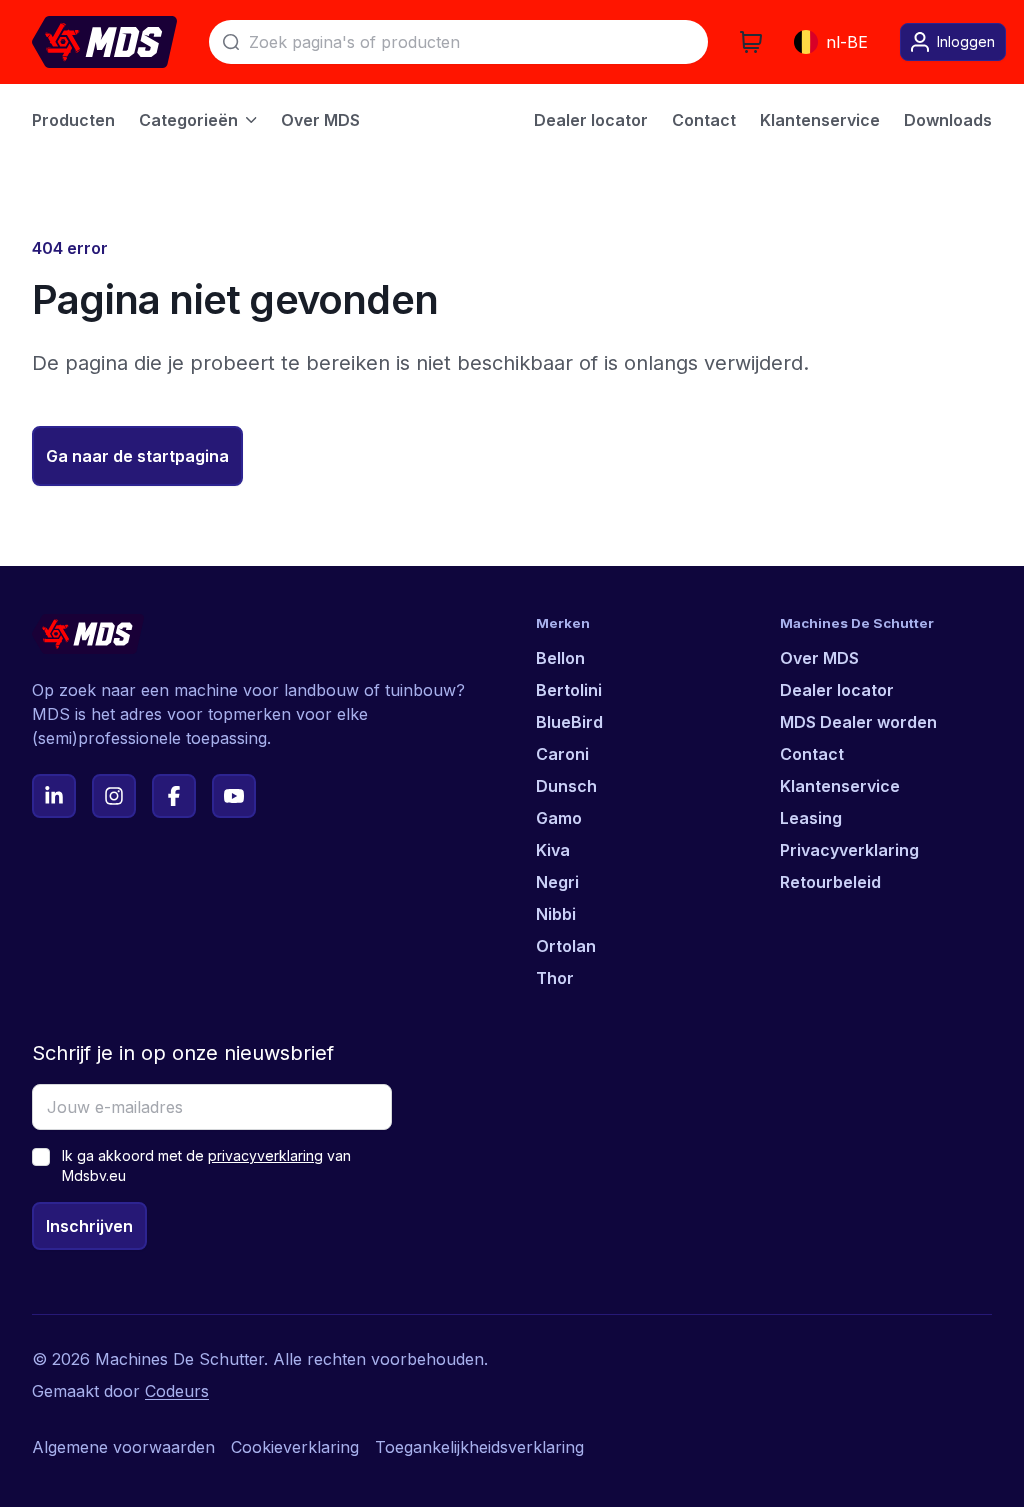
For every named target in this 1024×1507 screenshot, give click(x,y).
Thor (555, 978)
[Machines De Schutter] (104, 42)
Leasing (811, 818)
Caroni (562, 754)
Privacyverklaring (849, 850)
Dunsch (566, 786)
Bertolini (569, 690)
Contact (812, 754)
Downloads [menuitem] (948, 120)
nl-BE (847, 42)
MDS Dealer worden (858, 722)
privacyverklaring (265, 1155)
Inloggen (966, 41)
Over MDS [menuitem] (320, 120)
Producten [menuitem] (73, 120)
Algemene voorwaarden (123, 1447)
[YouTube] (234, 796)
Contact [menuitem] (704, 120)
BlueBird (569, 722)
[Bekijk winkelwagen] (751, 42)
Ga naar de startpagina (137, 456)
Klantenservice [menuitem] (820, 120)
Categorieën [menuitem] (188, 120)
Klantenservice (840, 786)
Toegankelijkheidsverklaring (479, 1447)
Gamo (559, 818)
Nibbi (556, 914)
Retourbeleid (830, 882)
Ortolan (566, 946)
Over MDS (819, 658)
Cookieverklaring (295, 1447)
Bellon (560, 658)
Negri (557, 882)
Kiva (553, 850)
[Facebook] (174, 796)
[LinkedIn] (54, 796)
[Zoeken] (231, 42)
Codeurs (177, 1391)
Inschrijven (89, 1226)
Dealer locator (837, 690)
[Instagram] (114, 796)
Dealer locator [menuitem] (591, 120)
